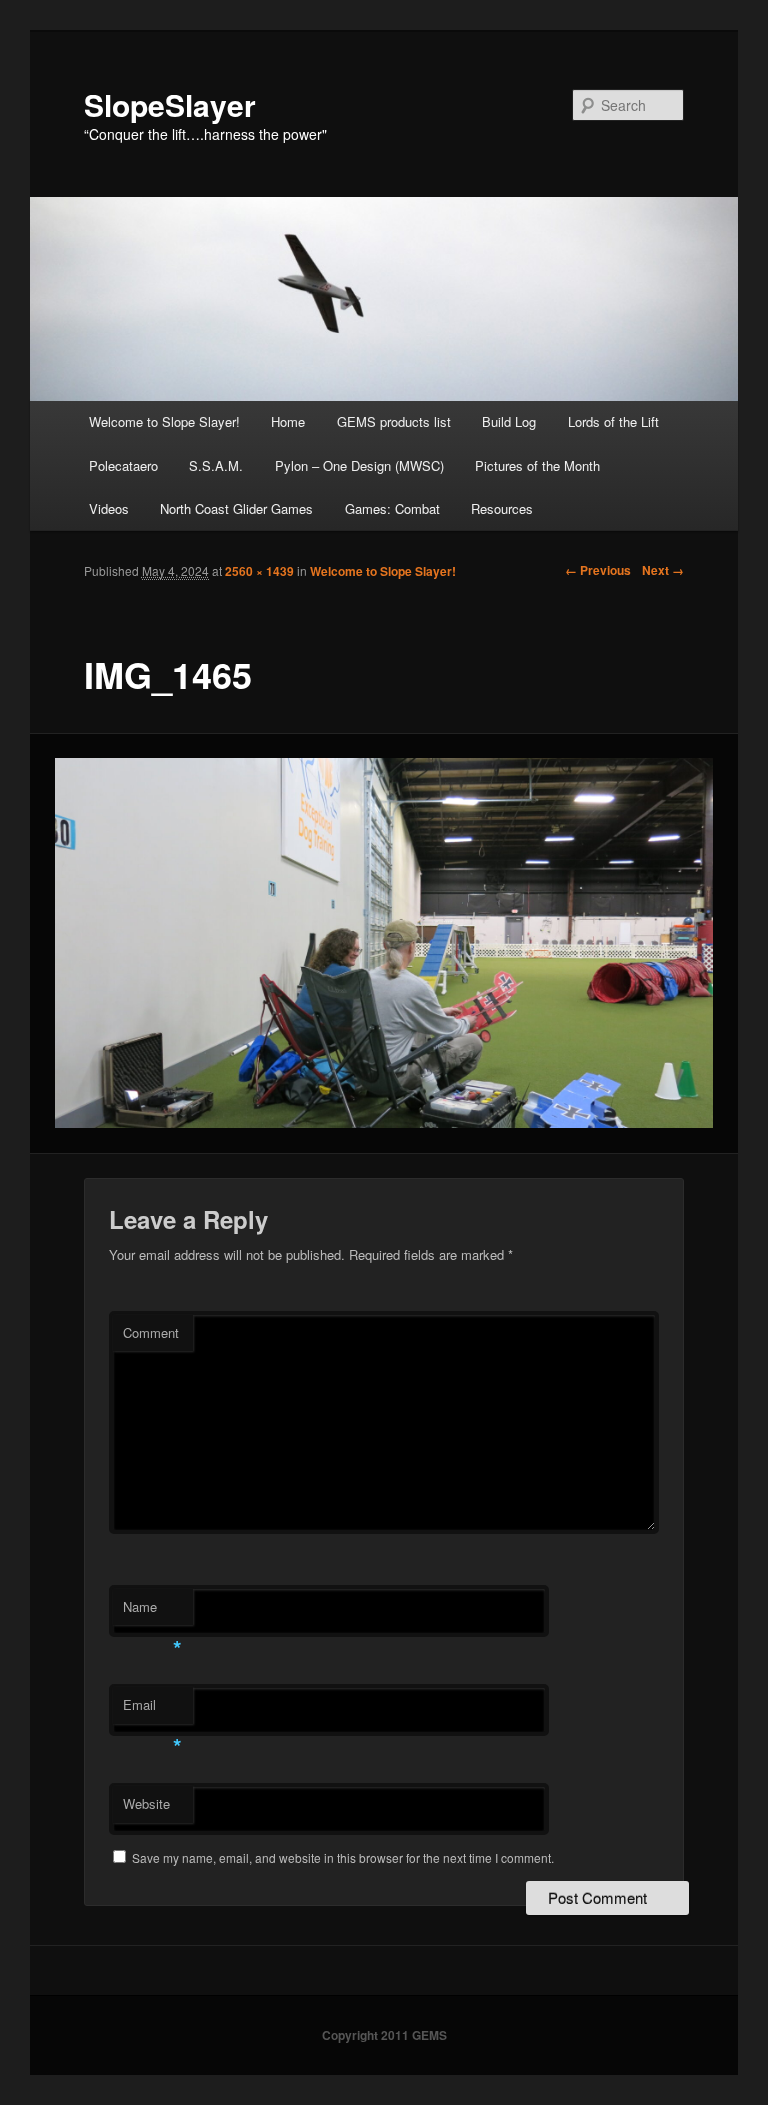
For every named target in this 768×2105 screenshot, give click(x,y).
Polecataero (123, 465)
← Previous (598, 570)
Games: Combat (392, 508)
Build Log (509, 421)
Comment (151, 1332)
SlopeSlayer (170, 104)
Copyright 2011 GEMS (384, 2035)
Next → (663, 570)
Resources (502, 508)
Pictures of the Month (537, 465)
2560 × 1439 (259, 571)
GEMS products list (394, 421)
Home (288, 421)
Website (146, 1803)
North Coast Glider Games (236, 508)
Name (152, 1611)
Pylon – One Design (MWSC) (359, 465)
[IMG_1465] (384, 943)
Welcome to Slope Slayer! (164, 421)
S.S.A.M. (216, 465)
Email (152, 1709)
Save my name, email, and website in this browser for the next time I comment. (343, 1857)
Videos (109, 508)
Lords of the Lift (613, 421)
